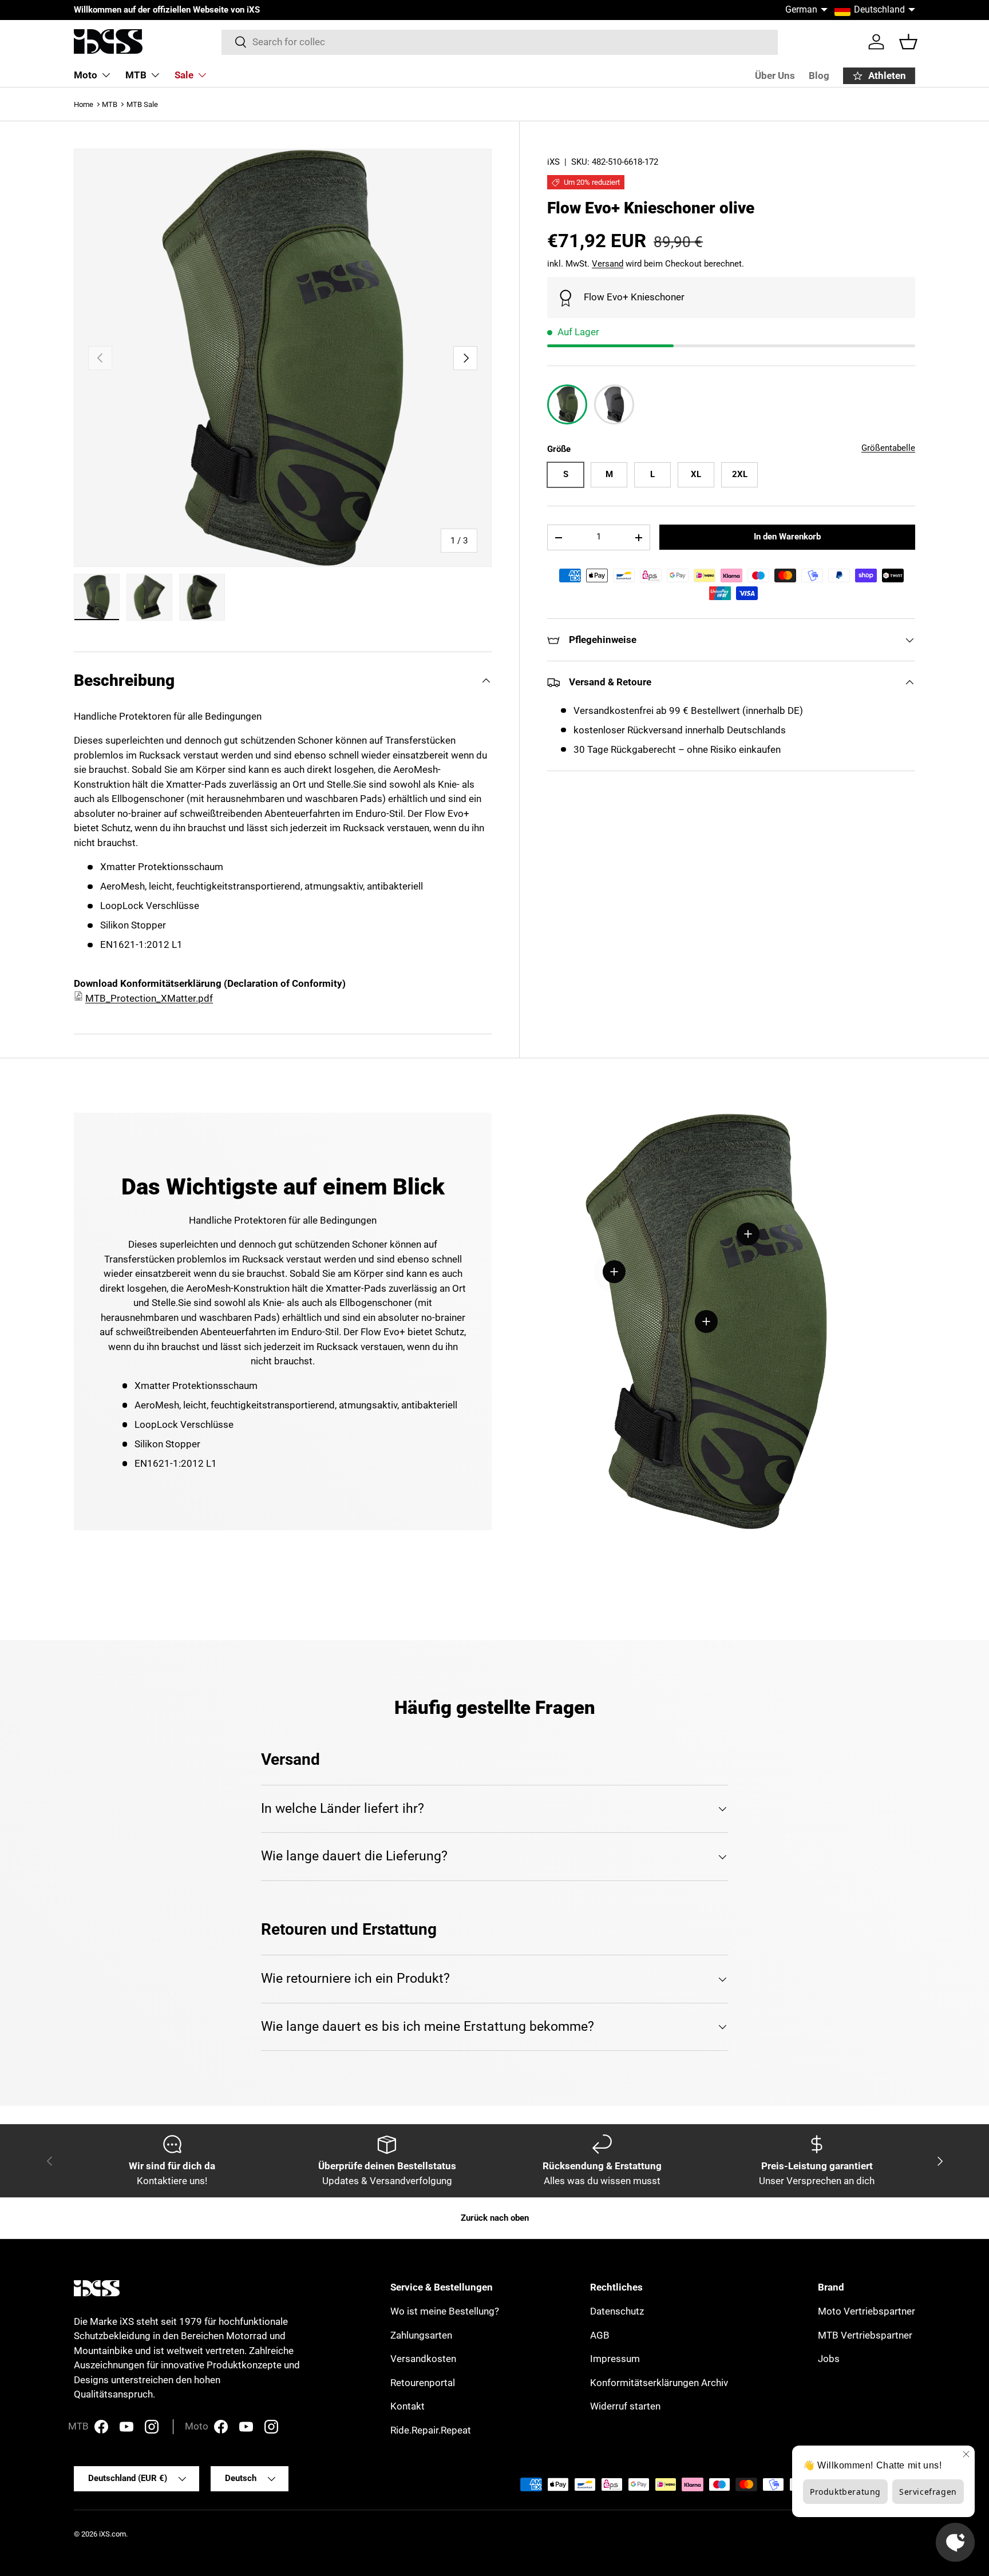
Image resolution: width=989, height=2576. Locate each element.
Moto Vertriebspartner (867, 2311)
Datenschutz (617, 2311)
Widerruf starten (625, 2406)
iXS (553, 162)
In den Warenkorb (787, 537)
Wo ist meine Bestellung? (445, 2311)
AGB (600, 2335)
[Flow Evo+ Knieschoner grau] (614, 404)
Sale (184, 75)
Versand (608, 264)
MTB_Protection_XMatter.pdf (149, 998)
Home (84, 104)
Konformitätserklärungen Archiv (659, 2383)
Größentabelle (888, 448)
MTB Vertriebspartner (865, 2335)
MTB (136, 75)
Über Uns (775, 76)
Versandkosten (423, 2359)
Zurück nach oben (495, 2218)
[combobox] (500, 42)
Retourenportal (423, 2383)
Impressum (615, 2359)
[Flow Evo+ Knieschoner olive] (567, 404)
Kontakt (408, 2406)
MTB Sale (142, 104)
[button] (908, 42)
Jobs (829, 2359)
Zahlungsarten (421, 2335)
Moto (86, 75)
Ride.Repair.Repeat (431, 2430)
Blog (819, 76)
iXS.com (112, 2534)
